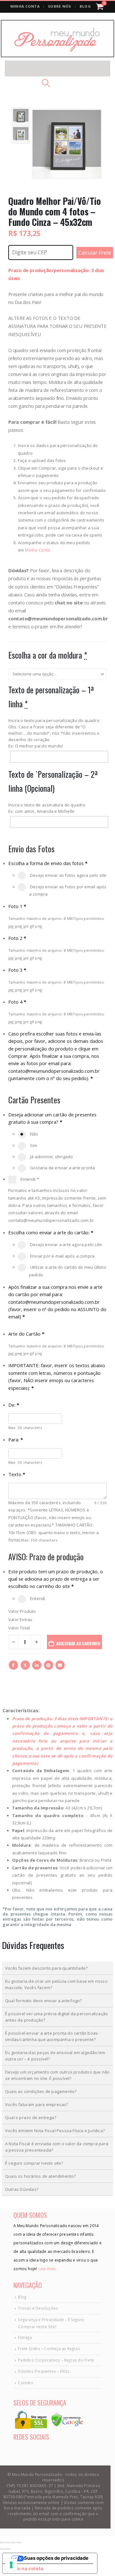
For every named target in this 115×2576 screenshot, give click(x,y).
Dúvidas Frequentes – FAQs (44, 2371)
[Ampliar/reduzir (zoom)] (2, 2543)
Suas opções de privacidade (56, 2558)
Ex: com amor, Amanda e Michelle (41, 811)
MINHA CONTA (25, 6)
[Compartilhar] (13, 2543)
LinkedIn (37, 1665)
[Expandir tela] (8, 2543)
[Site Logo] (57, 39)
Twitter (25, 1665)
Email (60, 1665)
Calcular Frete (95, 253)
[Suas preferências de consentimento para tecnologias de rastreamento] (11, 2565)
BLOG (85, 6)
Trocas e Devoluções (38, 2308)
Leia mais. (47, 2269)
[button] (57, 69)
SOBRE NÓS (60, 6)
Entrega (25, 2337)
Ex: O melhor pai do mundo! (36, 746)
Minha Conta (38, 550)
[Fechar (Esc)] (19, 2543)
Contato (25, 2383)
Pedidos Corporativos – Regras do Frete (56, 2360)
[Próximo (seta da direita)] (8, 2549)
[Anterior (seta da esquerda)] (2, 2549)
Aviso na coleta (25, 2569)
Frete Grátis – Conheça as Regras (49, 2349)
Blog (22, 2297)
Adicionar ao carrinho (78, 1643)
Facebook (13, 1665)
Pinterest (49, 1665)
